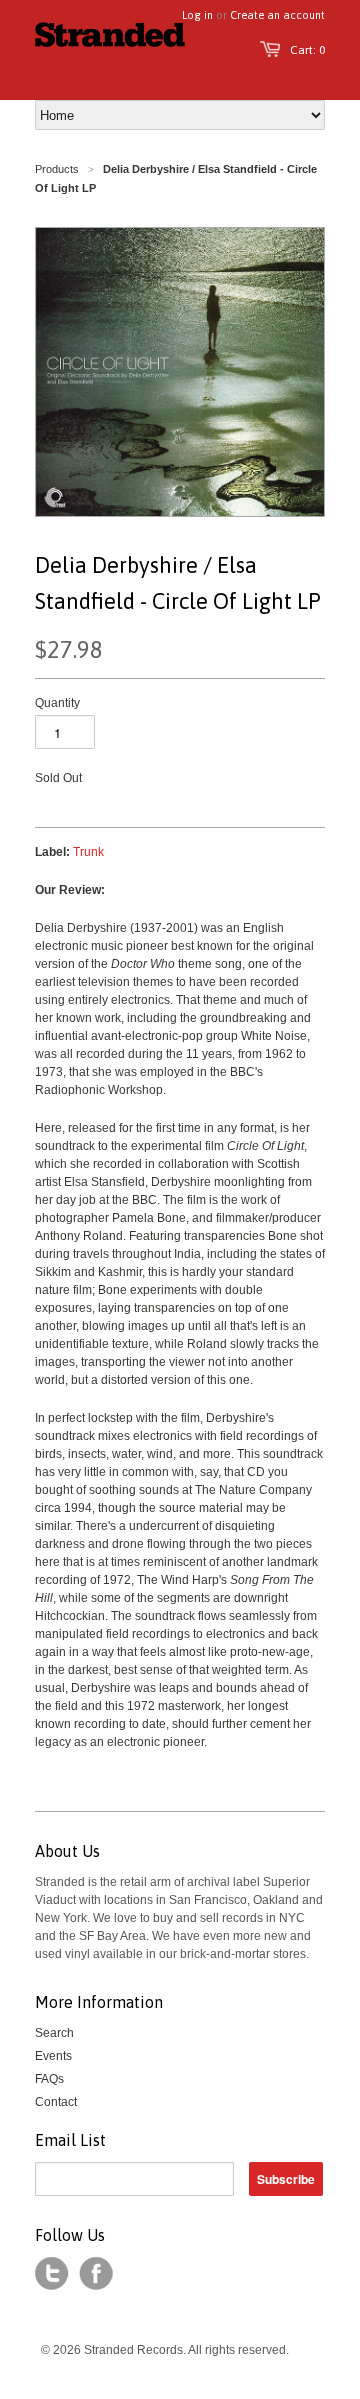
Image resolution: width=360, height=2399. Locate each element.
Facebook (96, 2274)
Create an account (277, 15)
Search (54, 2033)
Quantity (57, 703)
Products (57, 169)
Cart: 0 (307, 50)
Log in (197, 15)
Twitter (52, 2274)
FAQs (49, 2079)
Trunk (88, 852)
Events (53, 2056)
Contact (56, 2102)
